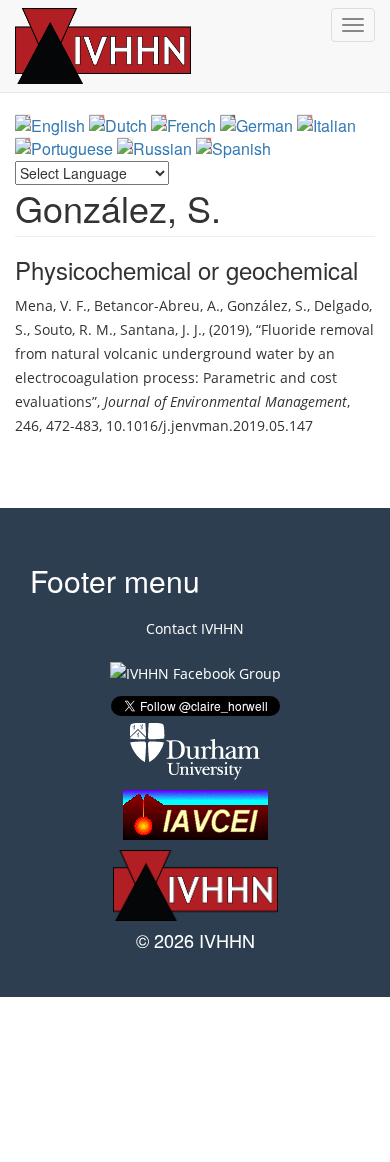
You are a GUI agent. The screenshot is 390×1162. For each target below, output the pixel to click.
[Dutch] (118, 125)
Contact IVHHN (195, 628)
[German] (256, 125)
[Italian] (326, 125)
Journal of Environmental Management (225, 401)
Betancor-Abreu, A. (157, 305)
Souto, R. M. (73, 329)
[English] (50, 125)
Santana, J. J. (161, 329)
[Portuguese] (64, 148)
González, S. (267, 305)
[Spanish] (233, 148)
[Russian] (154, 148)
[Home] (125, 46)
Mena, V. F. (51, 305)
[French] (183, 125)
